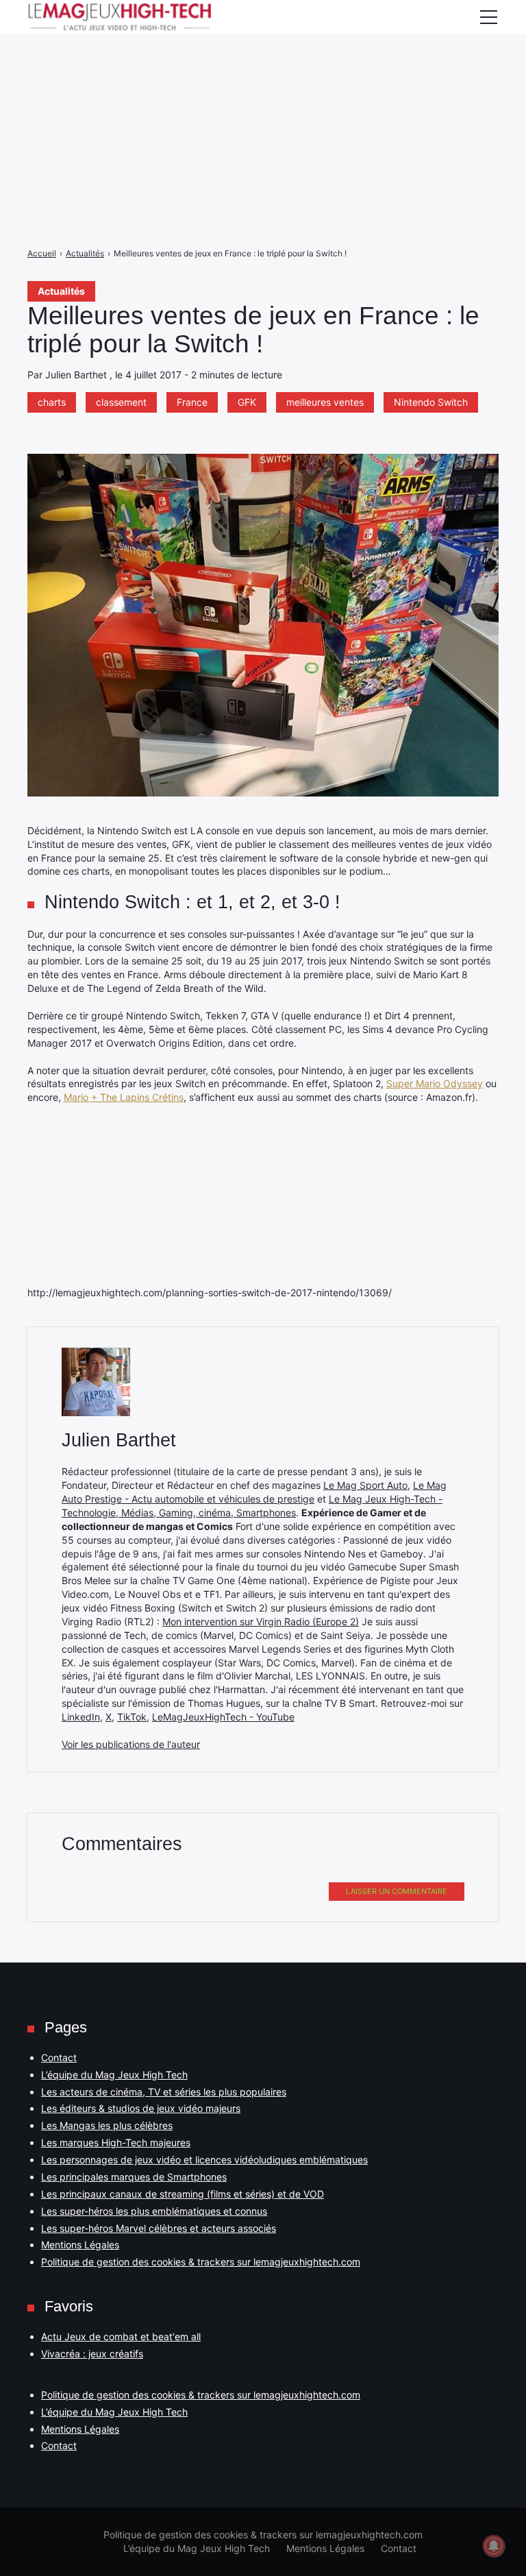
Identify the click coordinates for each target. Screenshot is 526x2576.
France (192, 402)
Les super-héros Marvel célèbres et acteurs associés (159, 2228)
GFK (247, 402)
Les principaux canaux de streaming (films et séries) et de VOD (183, 2194)
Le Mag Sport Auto (365, 1485)
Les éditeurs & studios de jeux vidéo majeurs (141, 2108)
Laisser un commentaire (397, 1891)
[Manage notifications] (494, 2546)
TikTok (132, 1717)
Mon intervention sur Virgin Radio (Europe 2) (261, 1621)
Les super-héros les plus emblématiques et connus (154, 2211)
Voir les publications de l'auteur (131, 1744)
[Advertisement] (263, 96)
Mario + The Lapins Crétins (124, 1097)
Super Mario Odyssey (435, 1083)
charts (52, 402)
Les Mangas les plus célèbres (107, 2125)
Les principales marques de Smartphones (134, 2177)
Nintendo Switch (431, 402)
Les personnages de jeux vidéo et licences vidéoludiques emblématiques (204, 2160)
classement (121, 402)
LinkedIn (81, 1717)
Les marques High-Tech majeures (116, 2142)
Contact (59, 2057)
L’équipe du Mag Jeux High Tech (114, 2075)
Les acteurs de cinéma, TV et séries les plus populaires (164, 2092)
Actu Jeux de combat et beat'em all (121, 2336)
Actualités (61, 291)
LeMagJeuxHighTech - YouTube (223, 1717)
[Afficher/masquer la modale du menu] (488, 17)
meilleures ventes (325, 402)
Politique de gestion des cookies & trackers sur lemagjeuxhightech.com (201, 2262)
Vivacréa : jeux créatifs (92, 2354)
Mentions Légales (80, 2245)
